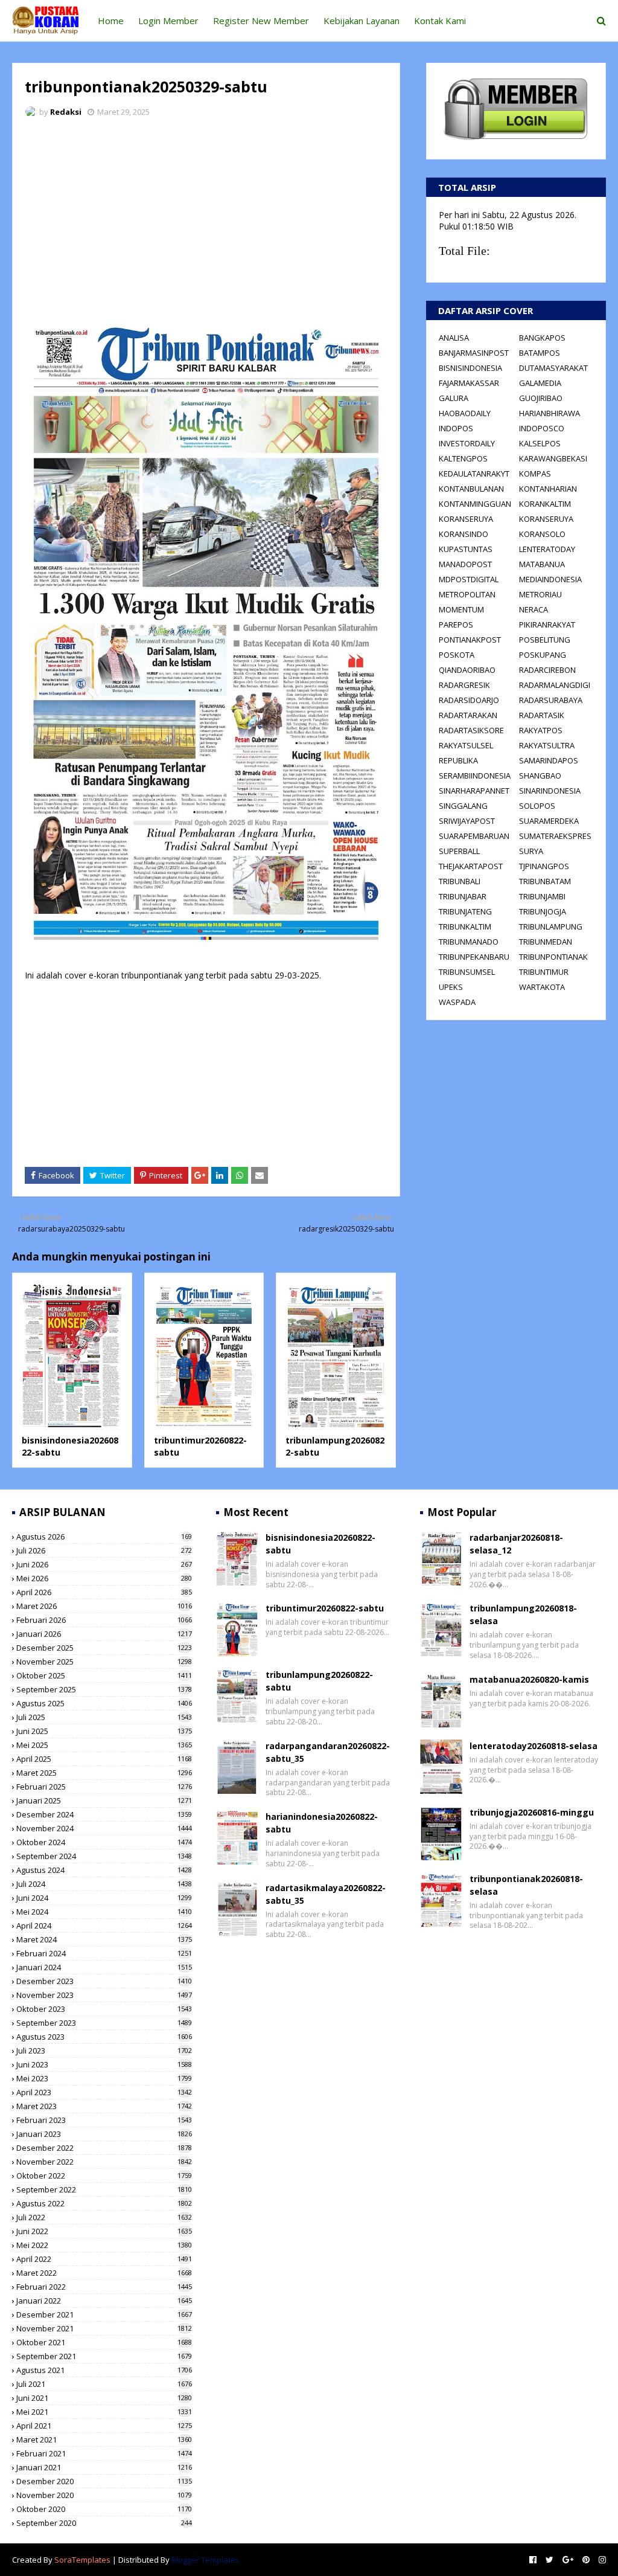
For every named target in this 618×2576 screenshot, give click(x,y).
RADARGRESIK (464, 685)
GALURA (454, 398)
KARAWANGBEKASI (553, 458)
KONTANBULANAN (471, 489)
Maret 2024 (104, 1939)
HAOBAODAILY (465, 413)
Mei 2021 (104, 2412)
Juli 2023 (104, 2051)
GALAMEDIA (540, 383)
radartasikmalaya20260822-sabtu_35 (326, 1894)
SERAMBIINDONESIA (475, 776)
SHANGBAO (540, 776)
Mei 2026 (104, 1578)
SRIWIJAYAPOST (467, 821)
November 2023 (104, 1995)
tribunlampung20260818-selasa (523, 1614)
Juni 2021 (104, 2398)
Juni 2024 (104, 1898)
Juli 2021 (104, 2384)
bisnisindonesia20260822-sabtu (320, 1544)
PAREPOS (456, 625)
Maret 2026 (104, 1606)
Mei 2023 (104, 2078)
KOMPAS (535, 474)
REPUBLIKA (458, 760)
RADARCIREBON (547, 670)
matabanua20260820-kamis (529, 1679)
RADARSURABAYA (551, 700)
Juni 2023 (104, 2064)
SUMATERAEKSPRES (555, 836)
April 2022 (104, 2259)
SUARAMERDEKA (549, 821)
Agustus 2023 (104, 2037)
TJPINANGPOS (544, 866)
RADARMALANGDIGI (555, 685)
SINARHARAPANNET (474, 791)
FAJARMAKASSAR (469, 383)
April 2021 (104, 2426)
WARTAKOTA (542, 987)
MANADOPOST (465, 564)
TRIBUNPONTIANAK (553, 957)
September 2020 (104, 2523)
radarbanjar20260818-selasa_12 (516, 1544)
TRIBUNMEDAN (546, 942)
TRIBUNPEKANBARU (474, 957)
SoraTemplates (82, 2560)
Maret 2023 (104, 2106)
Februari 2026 (104, 1620)
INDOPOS (456, 428)
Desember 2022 (104, 2148)
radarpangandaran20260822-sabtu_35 (328, 1752)
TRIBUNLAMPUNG (551, 927)
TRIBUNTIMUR (544, 972)
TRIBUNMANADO (469, 942)
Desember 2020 (104, 2481)
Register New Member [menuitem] (261, 21)
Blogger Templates (205, 2560)
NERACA (534, 609)
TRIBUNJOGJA (543, 911)
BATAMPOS (540, 353)
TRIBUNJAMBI (542, 896)
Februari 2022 (104, 2287)
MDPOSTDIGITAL (469, 579)
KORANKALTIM (545, 504)
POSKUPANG (543, 655)
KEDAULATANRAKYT (474, 474)
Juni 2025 (104, 1731)
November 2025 (104, 1662)
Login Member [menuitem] (168, 21)
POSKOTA (457, 655)
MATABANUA (542, 564)
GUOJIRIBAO (541, 398)
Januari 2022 (104, 2301)
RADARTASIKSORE (471, 730)
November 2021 (104, 2328)
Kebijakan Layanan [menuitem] (362, 21)
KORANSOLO (542, 534)
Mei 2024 (104, 1912)
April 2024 (104, 1926)
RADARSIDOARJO (469, 700)
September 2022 (104, 2189)
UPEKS (451, 987)
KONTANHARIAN (548, 489)
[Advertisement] (206, 217)
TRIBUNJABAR (463, 896)
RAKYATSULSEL (466, 745)
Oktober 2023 (104, 2009)
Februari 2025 (104, 1787)
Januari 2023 (104, 2134)
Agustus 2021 (104, 2370)
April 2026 (104, 1592)
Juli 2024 (104, 1884)
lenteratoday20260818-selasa (534, 1746)
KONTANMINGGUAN (475, 504)
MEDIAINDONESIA (550, 579)
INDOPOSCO (542, 428)
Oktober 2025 (104, 1675)
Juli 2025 (104, 1717)
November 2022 (104, 2162)
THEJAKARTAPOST (471, 866)
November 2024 (104, 1828)
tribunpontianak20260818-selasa (526, 1885)
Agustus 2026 (104, 1537)
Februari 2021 (104, 2453)
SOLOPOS (537, 806)
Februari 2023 (104, 2120)
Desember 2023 (104, 1981)
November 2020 (104, 2495)
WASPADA (457, 1002)
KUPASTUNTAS (466, 549)
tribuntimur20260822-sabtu (325, 1608)
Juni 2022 (104, 2231)
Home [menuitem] (111, 21)
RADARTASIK (542, 715)
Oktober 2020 (104, 2509)
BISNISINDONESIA (470, 368)
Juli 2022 (104, 2217)
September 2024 (104, 1856)
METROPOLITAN (467, 594)
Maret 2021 (104, 2439)
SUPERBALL (459, 851)
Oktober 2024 (104, 1842)
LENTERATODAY (547, 549)
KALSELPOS (540, 443)
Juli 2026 (104, 1550)
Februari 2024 (104, 1953)
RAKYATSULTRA (547, 745)
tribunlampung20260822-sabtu (319, 1681)
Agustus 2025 (104, 1703)
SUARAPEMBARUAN (474, 836)
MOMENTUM (461, 609)
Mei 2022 (104, 2245)
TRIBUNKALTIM (465, 927)
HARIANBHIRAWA (550, 413)
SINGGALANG (463, 806)
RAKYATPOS (541, 730)
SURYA (531, 851)
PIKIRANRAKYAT (547, 625)
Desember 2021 (104, 2314)
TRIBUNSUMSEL (467, 972)
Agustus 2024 (104, 1870)
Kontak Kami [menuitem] (440, 21)
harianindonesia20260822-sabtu (322, 1823)
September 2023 (104, 2023)
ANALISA (454, 338)
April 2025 (104, 1759)
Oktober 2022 (104, 2176)
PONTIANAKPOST (470, 640)
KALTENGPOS (463, 458)
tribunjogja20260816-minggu (532, 1812)
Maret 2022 (104, 2273)
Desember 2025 (104, 1648)
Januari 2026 (104, 1634)
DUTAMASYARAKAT (553, 368)
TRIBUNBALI (460, 881)
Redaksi (66, 112)
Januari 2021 (104, 2467)
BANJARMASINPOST (474, 353)
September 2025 (104, 1689)
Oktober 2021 (104, 2342)
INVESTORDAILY (467, 443)
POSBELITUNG (545, 640)
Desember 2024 (104, 1814)
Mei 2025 (104, 1745)
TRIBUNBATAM (545, 881)
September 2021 (104, 2356)
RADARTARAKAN (468, 715)
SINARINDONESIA (550, 791)
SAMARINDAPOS (549, 760)
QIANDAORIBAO (467, 670)
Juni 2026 (104, 1564)
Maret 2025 (104, 1773)
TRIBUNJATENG (465, 911)
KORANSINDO (463, 534)
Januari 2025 (104, 1800)
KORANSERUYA (466, 519)
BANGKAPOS (542, 338)
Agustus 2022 (104, 2203)
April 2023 (104, 2092)
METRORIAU (540, 594)
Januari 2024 (104, 1967)
